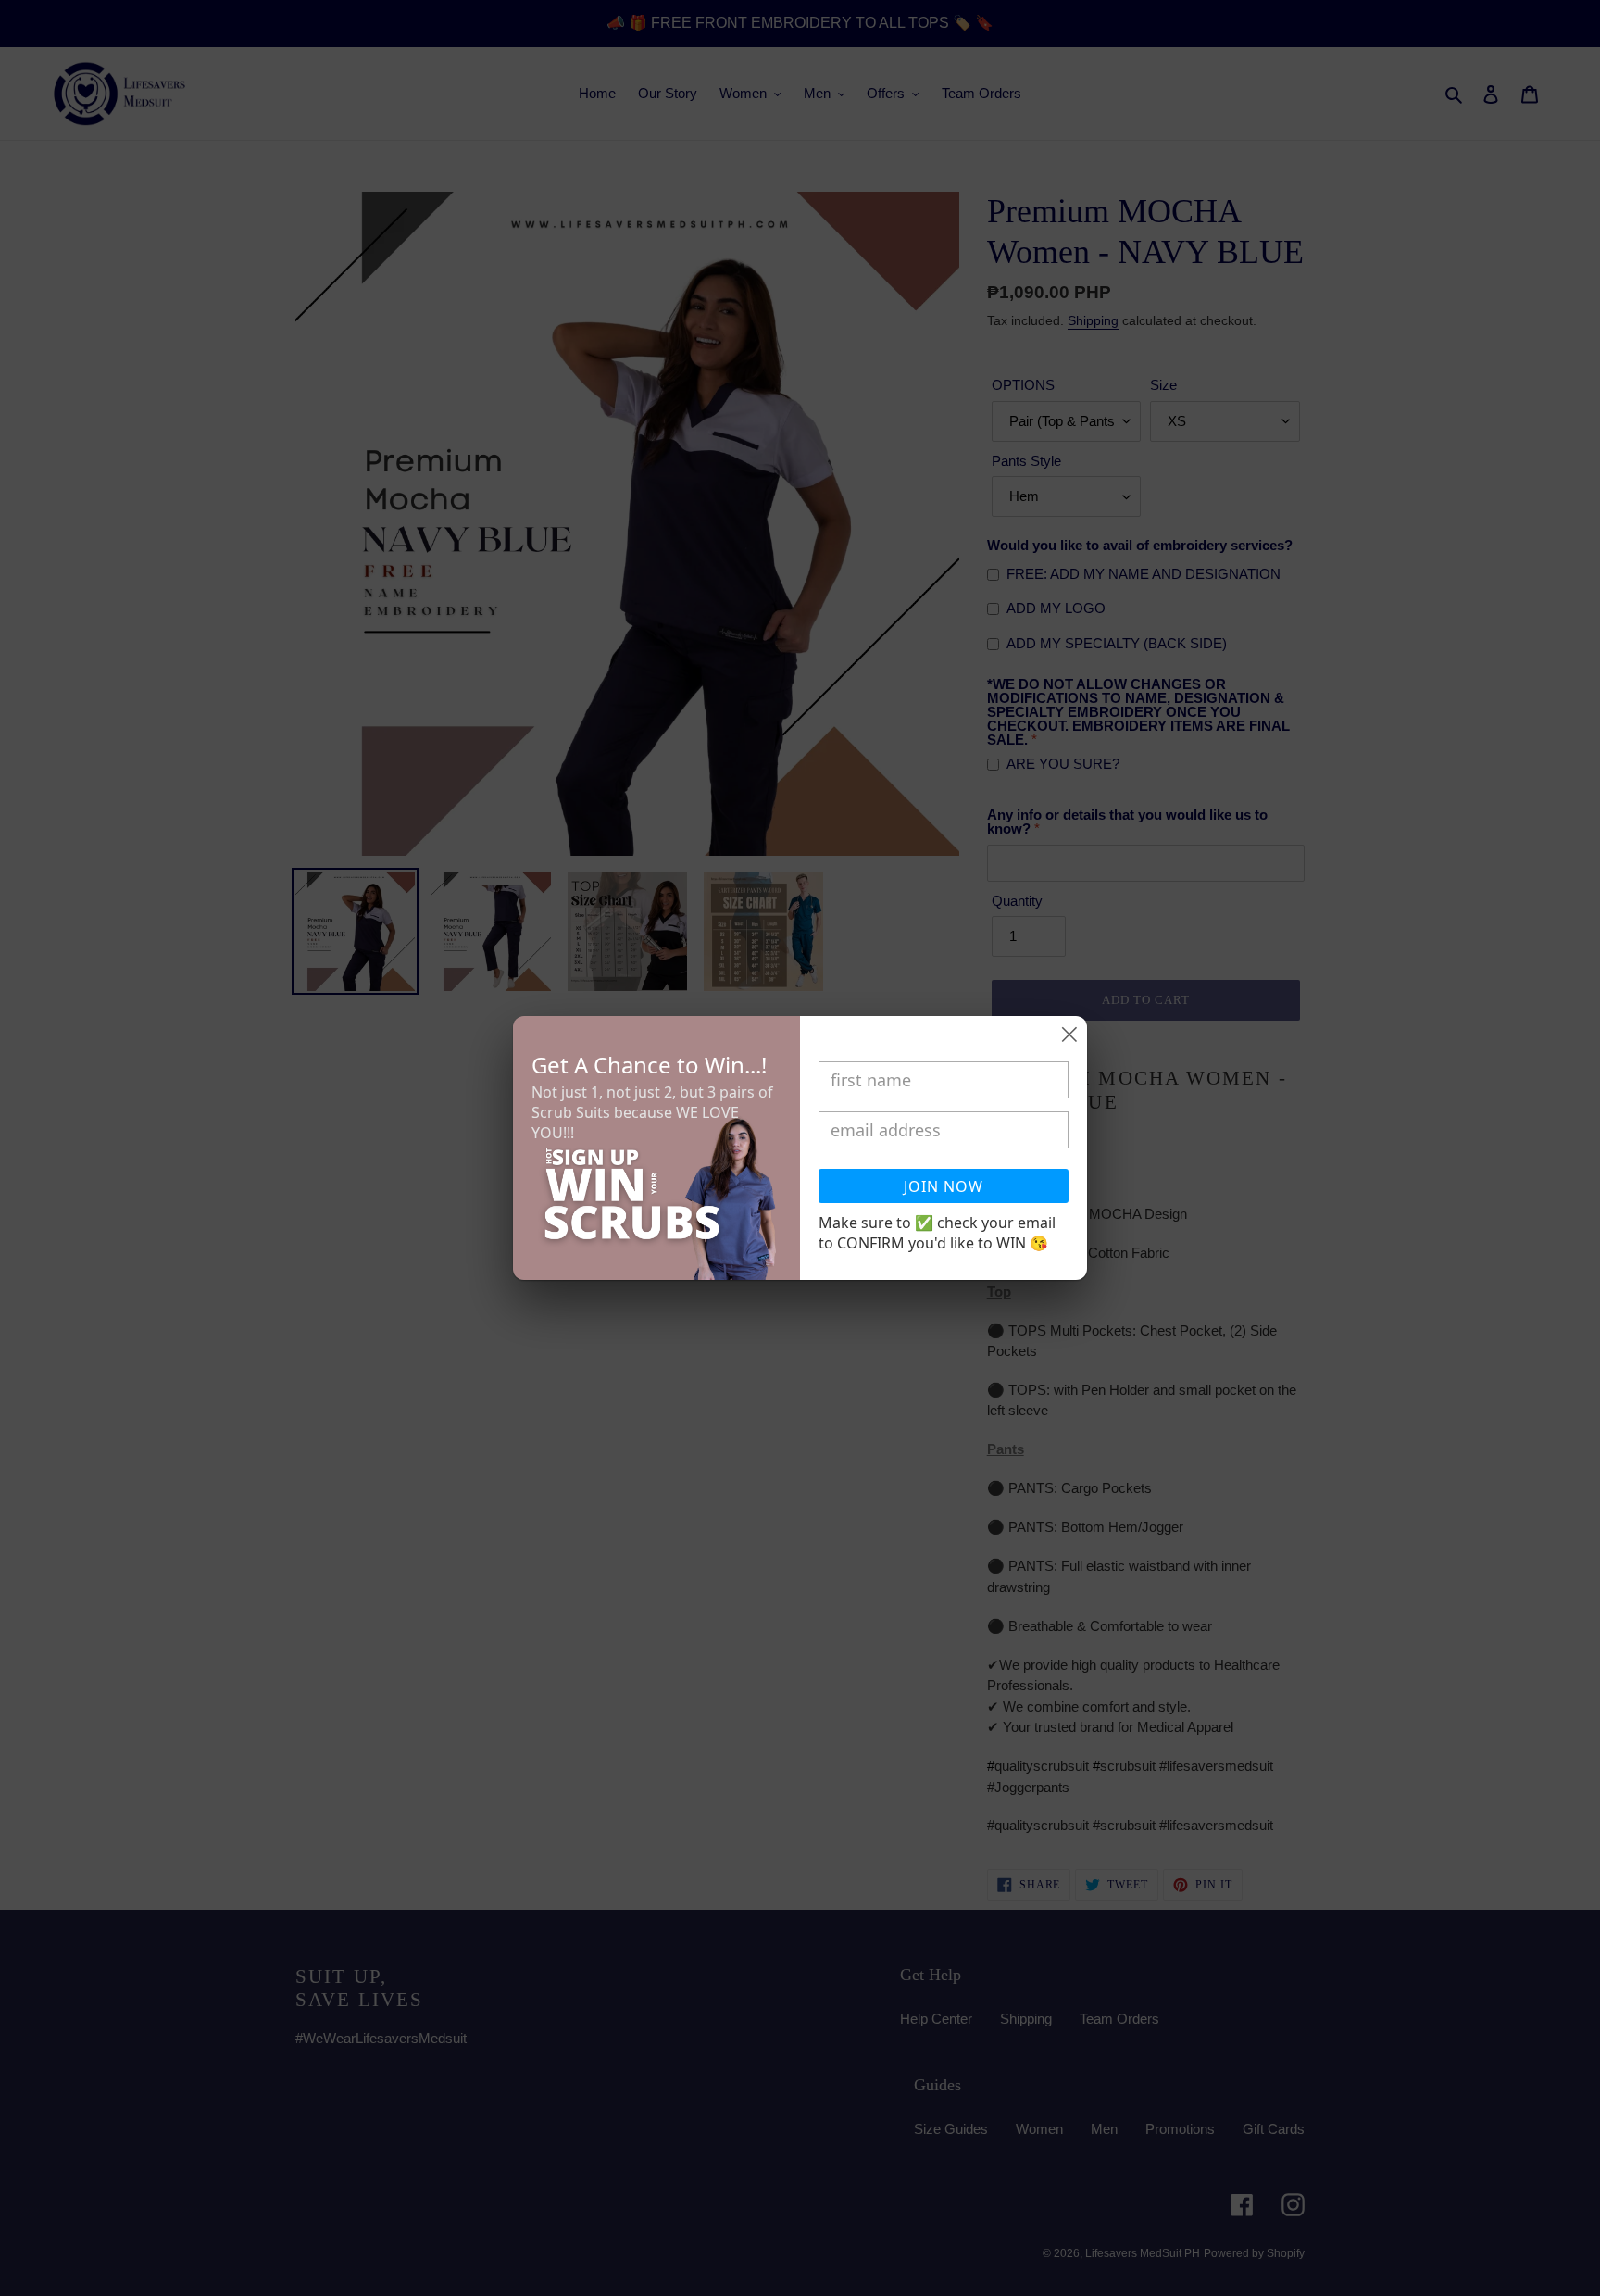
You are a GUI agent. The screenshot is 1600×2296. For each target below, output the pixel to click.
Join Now (944, 1186)
